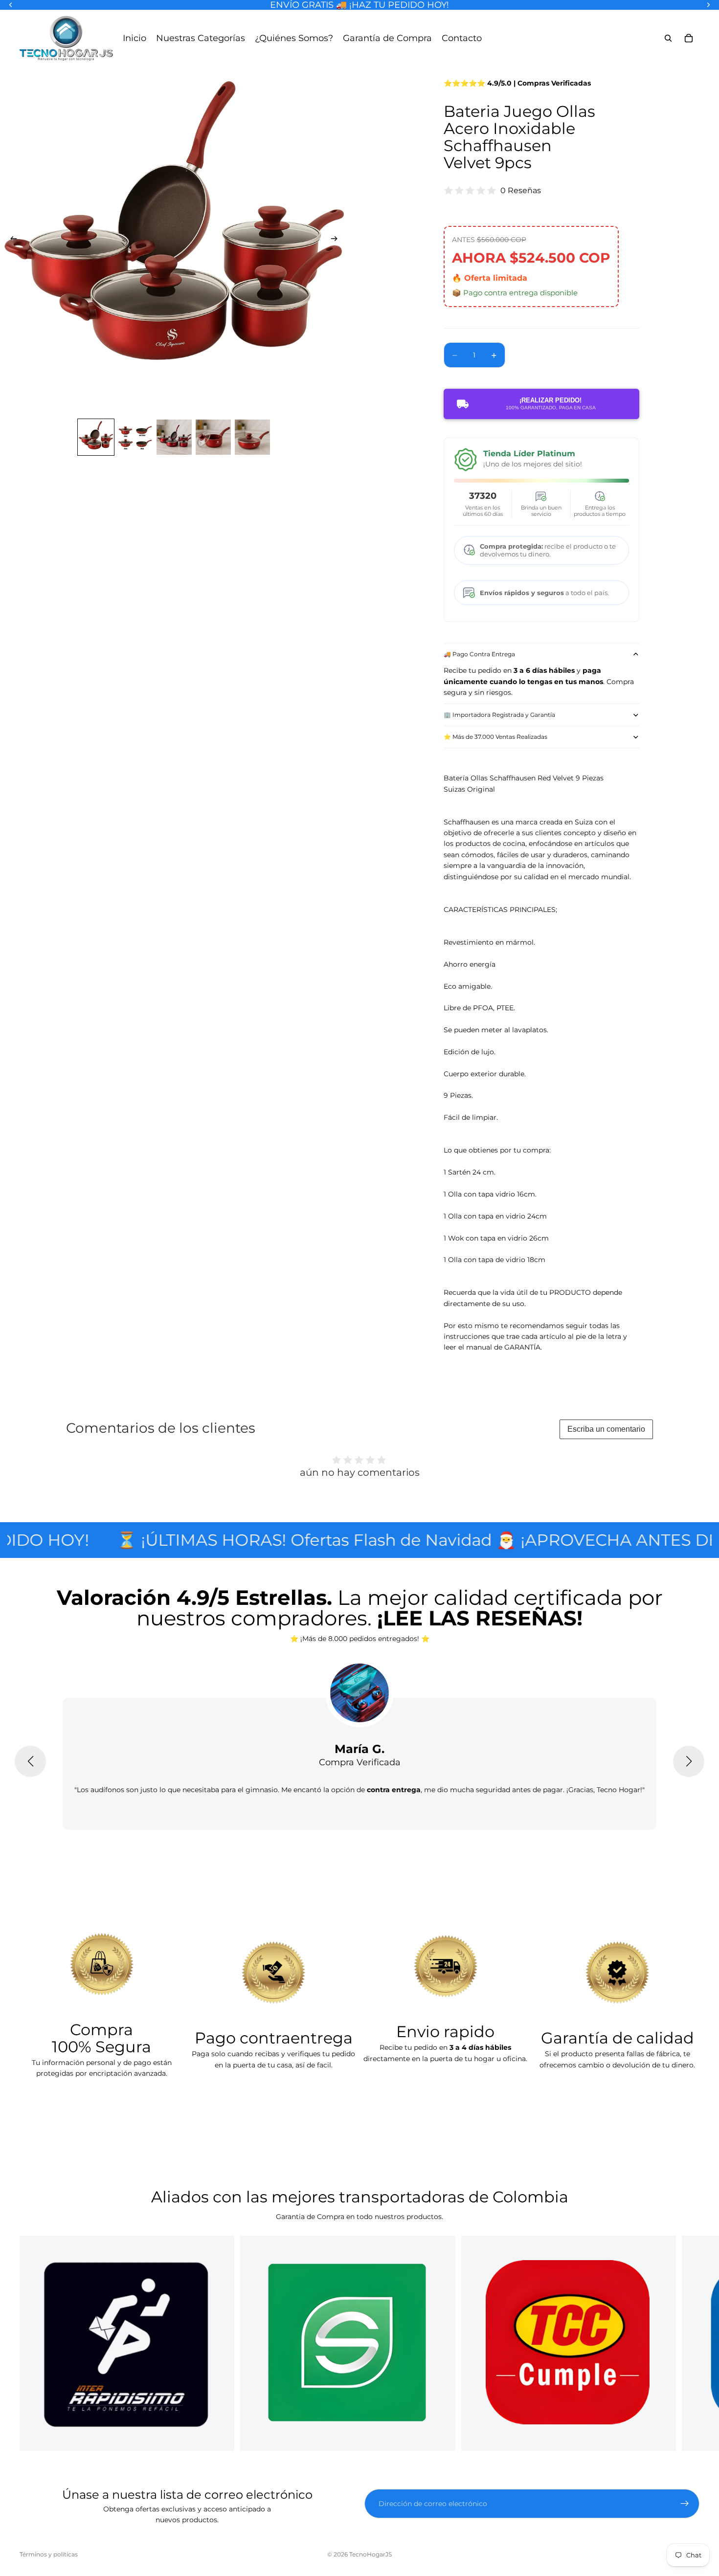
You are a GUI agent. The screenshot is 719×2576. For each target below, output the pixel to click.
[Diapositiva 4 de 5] (213, 437)
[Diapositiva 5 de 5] (252, 437)
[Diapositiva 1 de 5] (96, 437)
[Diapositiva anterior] (11, 240)
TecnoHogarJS (371, 2554)
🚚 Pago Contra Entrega (479, 654)
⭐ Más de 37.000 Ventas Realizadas (495, 737)
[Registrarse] (685, 2504)
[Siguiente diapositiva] (337, 240)
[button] (30, 1761)
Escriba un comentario (606, 1429)
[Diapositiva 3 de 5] (174, 437)
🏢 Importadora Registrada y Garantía (499, 715)
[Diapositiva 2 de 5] (135, 437)
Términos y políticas (49, 2554)
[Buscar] (668, 38)
